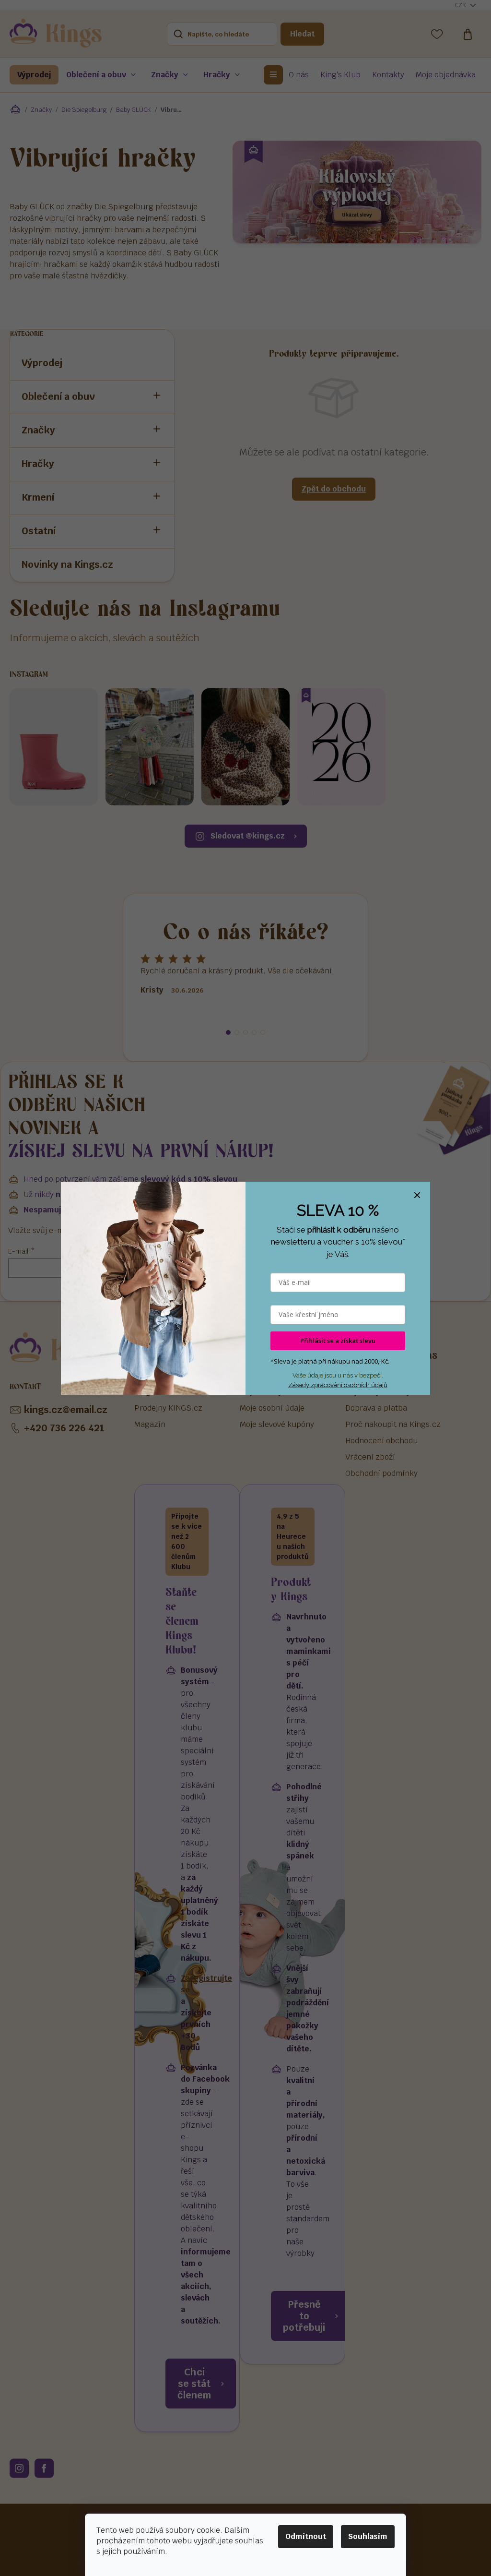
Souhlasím (368, 2536)
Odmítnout (306, 2536)
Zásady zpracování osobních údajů (338, 1385)
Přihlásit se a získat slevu (338, 1341)
